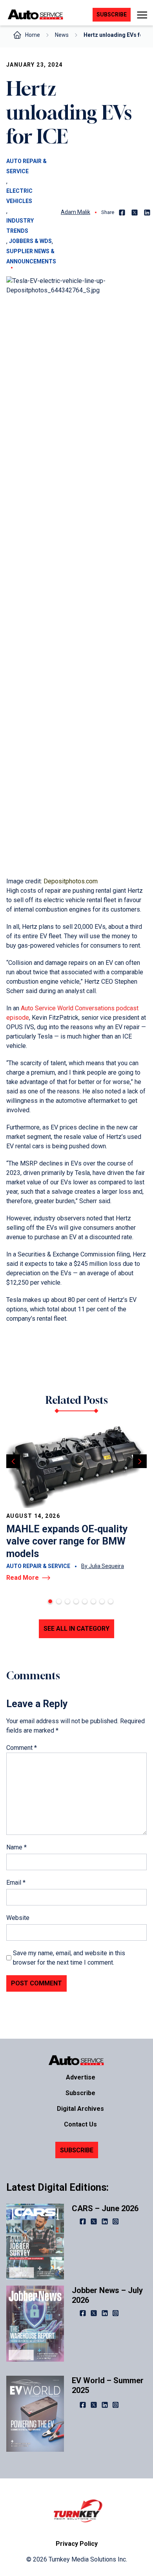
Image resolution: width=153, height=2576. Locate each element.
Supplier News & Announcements (31, 256)
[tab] (50, 1601)
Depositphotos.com (71, 881)
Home (33, 35)
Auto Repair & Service (26, 166)
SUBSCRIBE (77, 2150)
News (62, 35)
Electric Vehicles (19, 196)
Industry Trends (20, 226)
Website (18, 1918)
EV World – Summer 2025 (108, 2385)
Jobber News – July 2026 (107, 2295)
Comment (22, 1748)
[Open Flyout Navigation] (142, 15)
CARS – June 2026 (105, 2208)
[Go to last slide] (13, 1461)
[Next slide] (140, 1461)
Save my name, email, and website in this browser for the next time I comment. (69, 1958)
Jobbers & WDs (30, 241)
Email (16, 1883)
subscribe (112, 15)
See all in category (76, 1629)
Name (16, 1847)
